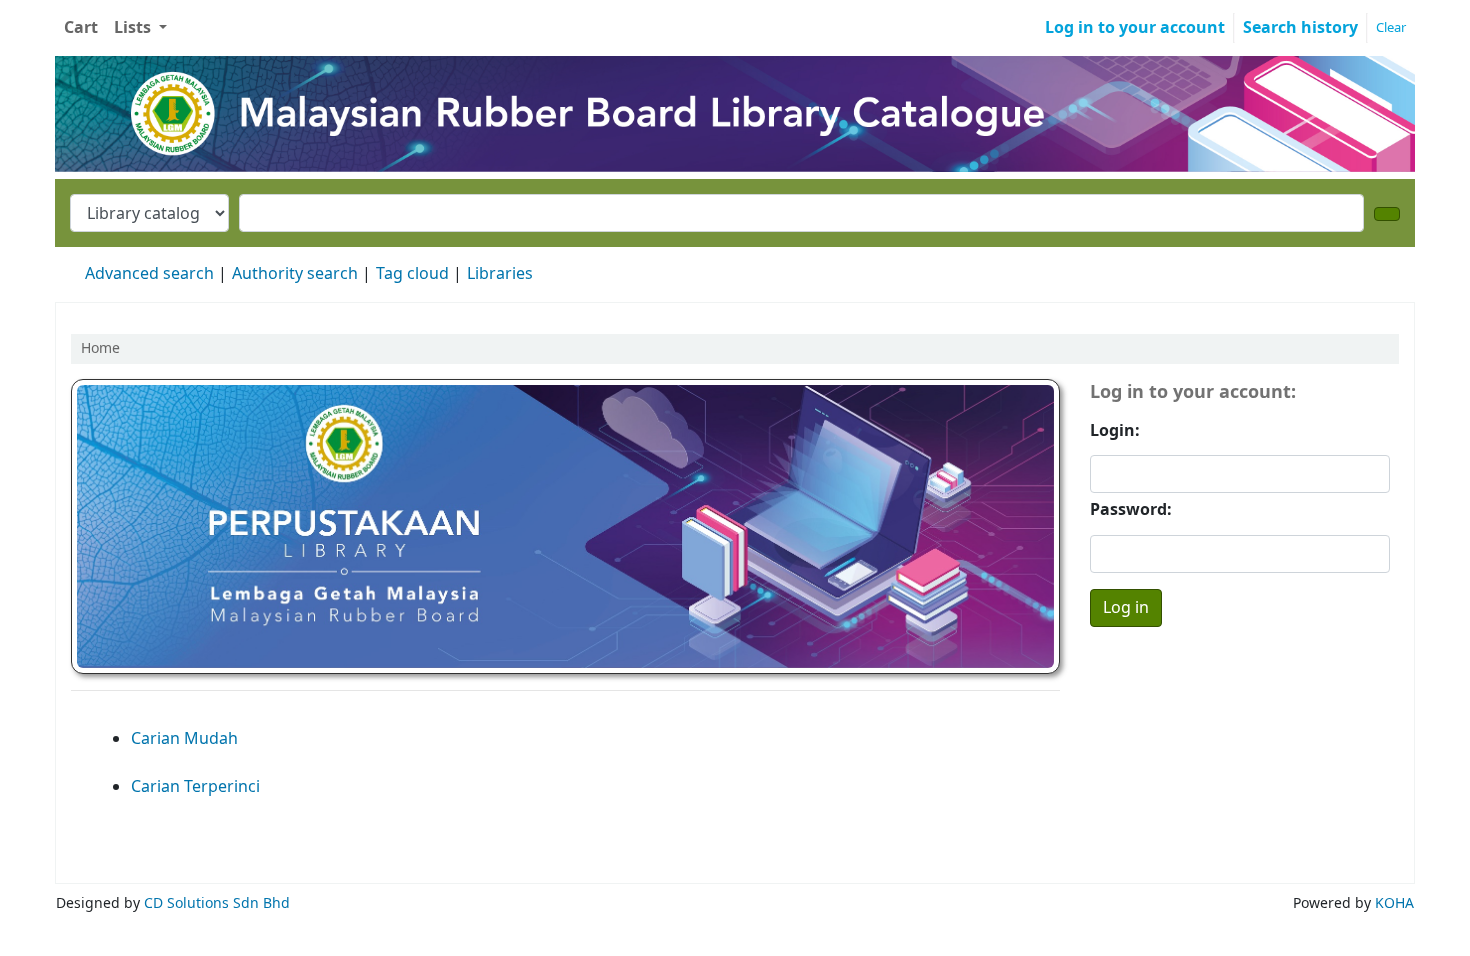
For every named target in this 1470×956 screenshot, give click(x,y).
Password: (1131, 510)
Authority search (295, 274)
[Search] (1387, 214)
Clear (1391, 27)
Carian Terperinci (195, 787)
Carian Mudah (184, 739)
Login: (1115, 431)
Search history (1300, 28)
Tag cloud (412, 274)
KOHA (1394, 903)
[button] (81, 28)
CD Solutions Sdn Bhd (217, 903)
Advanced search (149, 274)
